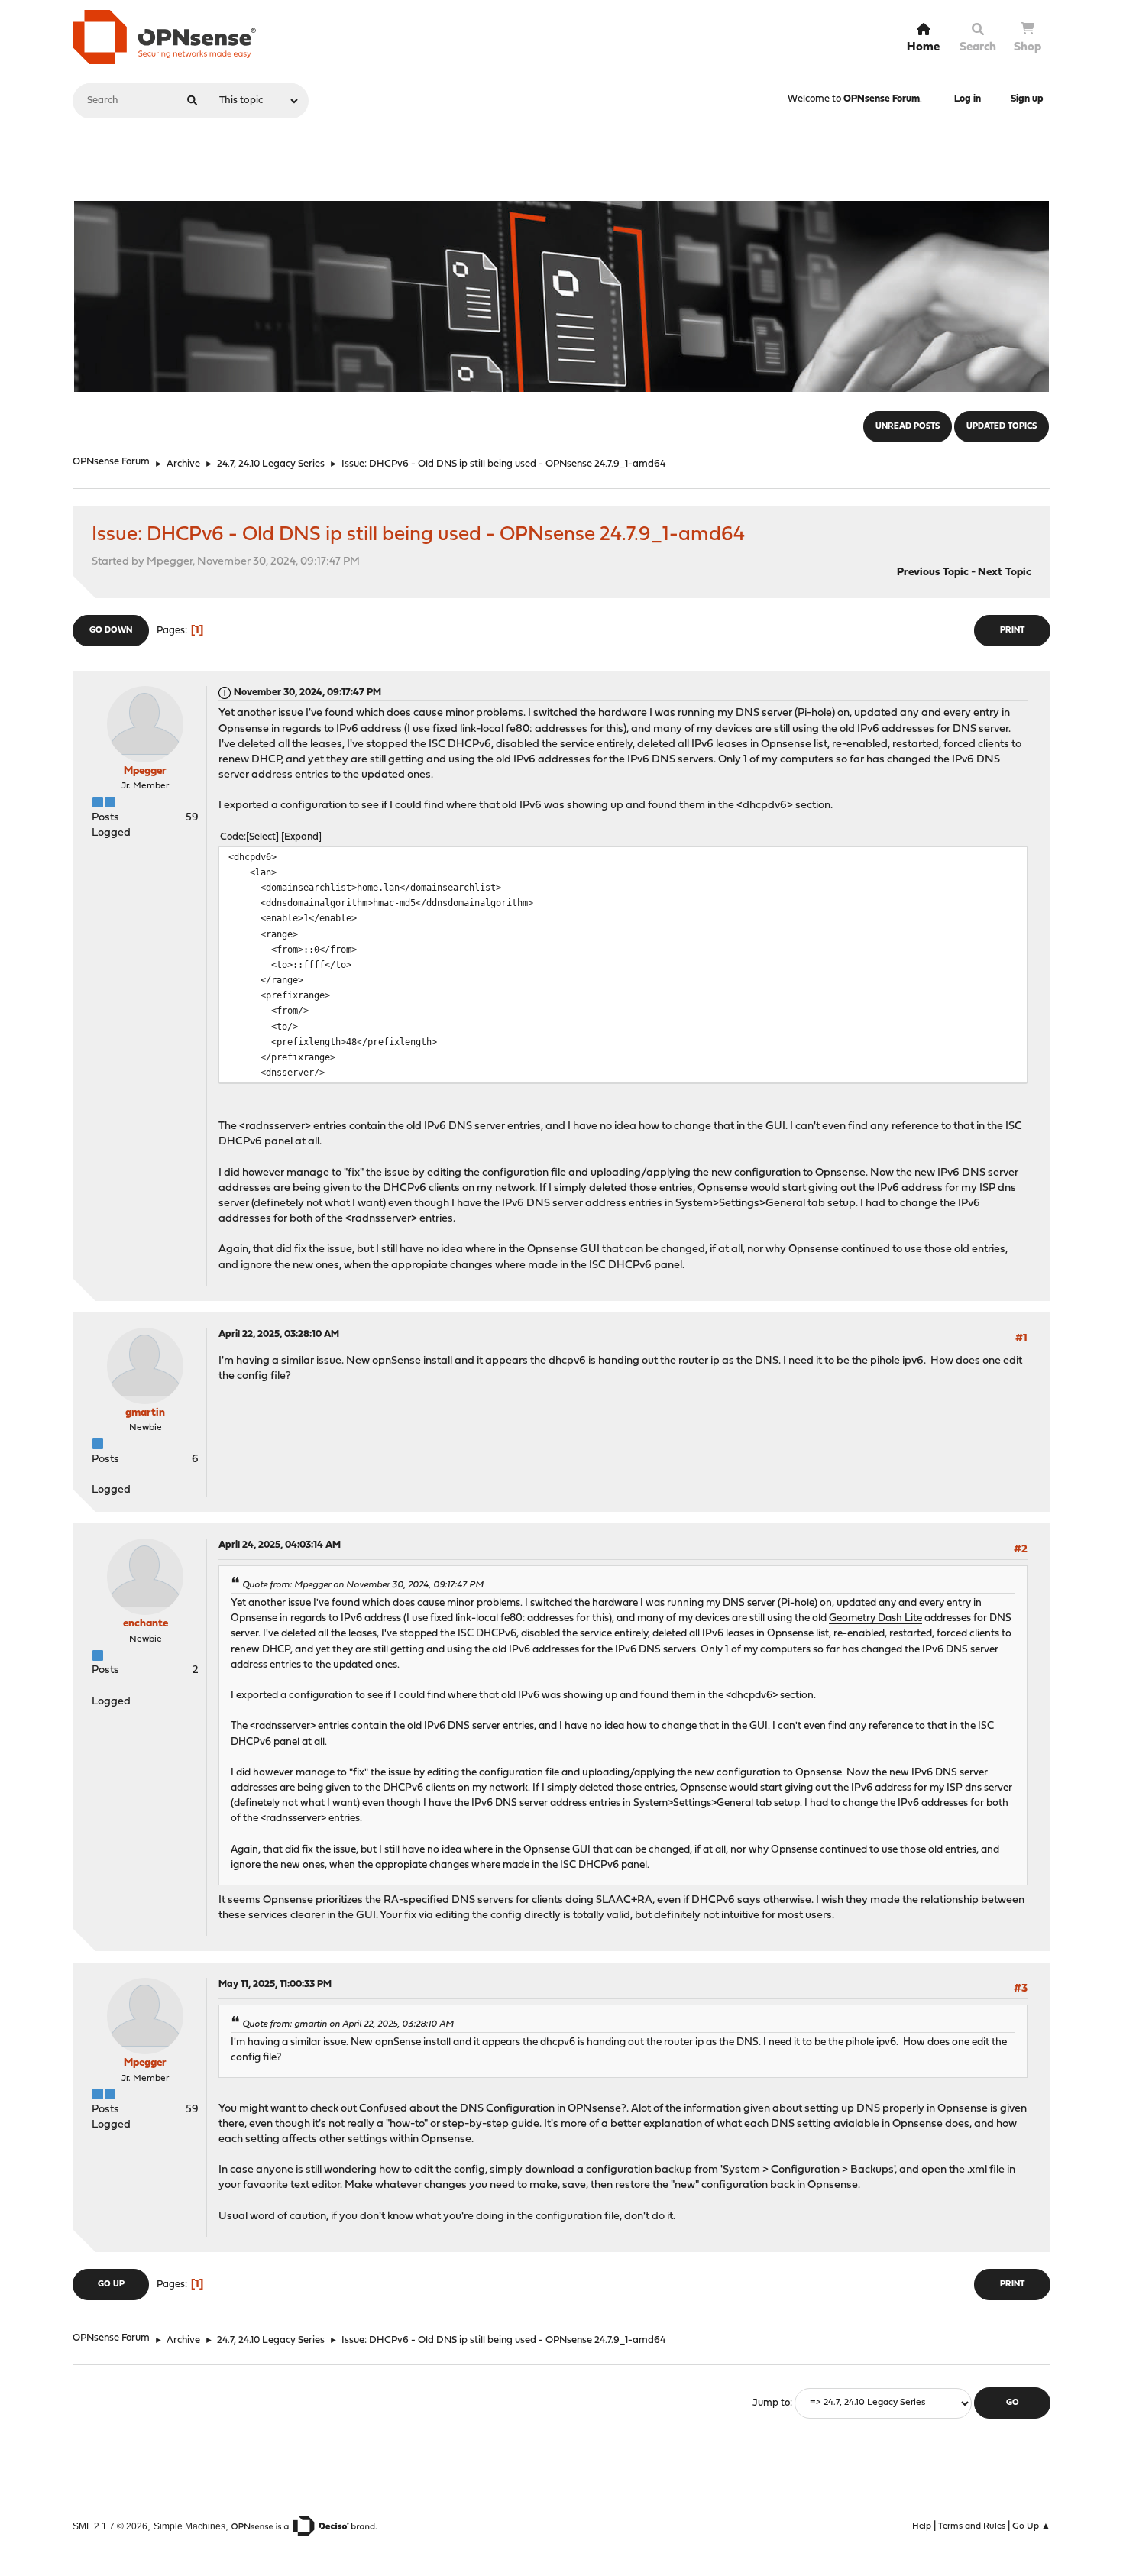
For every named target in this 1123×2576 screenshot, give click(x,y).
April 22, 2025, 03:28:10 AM (279, 1334)
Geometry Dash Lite (875, 1618)
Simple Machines (189, 2526)
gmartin (145, 1413)
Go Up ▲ (1031, 2526)
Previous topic (933, 573)
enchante (146, 1624)
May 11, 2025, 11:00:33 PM (275, 1984)
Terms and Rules (972, 2526)
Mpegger (145, 771)
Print (1012, 631)
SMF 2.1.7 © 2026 (110, 2526)
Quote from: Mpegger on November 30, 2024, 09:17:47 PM (363, 1585)
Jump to (771, 2403)
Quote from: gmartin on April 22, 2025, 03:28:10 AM (348, 2024)
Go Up (111, 2285)
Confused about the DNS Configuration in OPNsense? (493, 2109)
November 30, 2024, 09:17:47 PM (307, 693)
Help (922, 2526)
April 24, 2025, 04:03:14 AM (280, 1545)
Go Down (111, 631)
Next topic (1005, 573)
